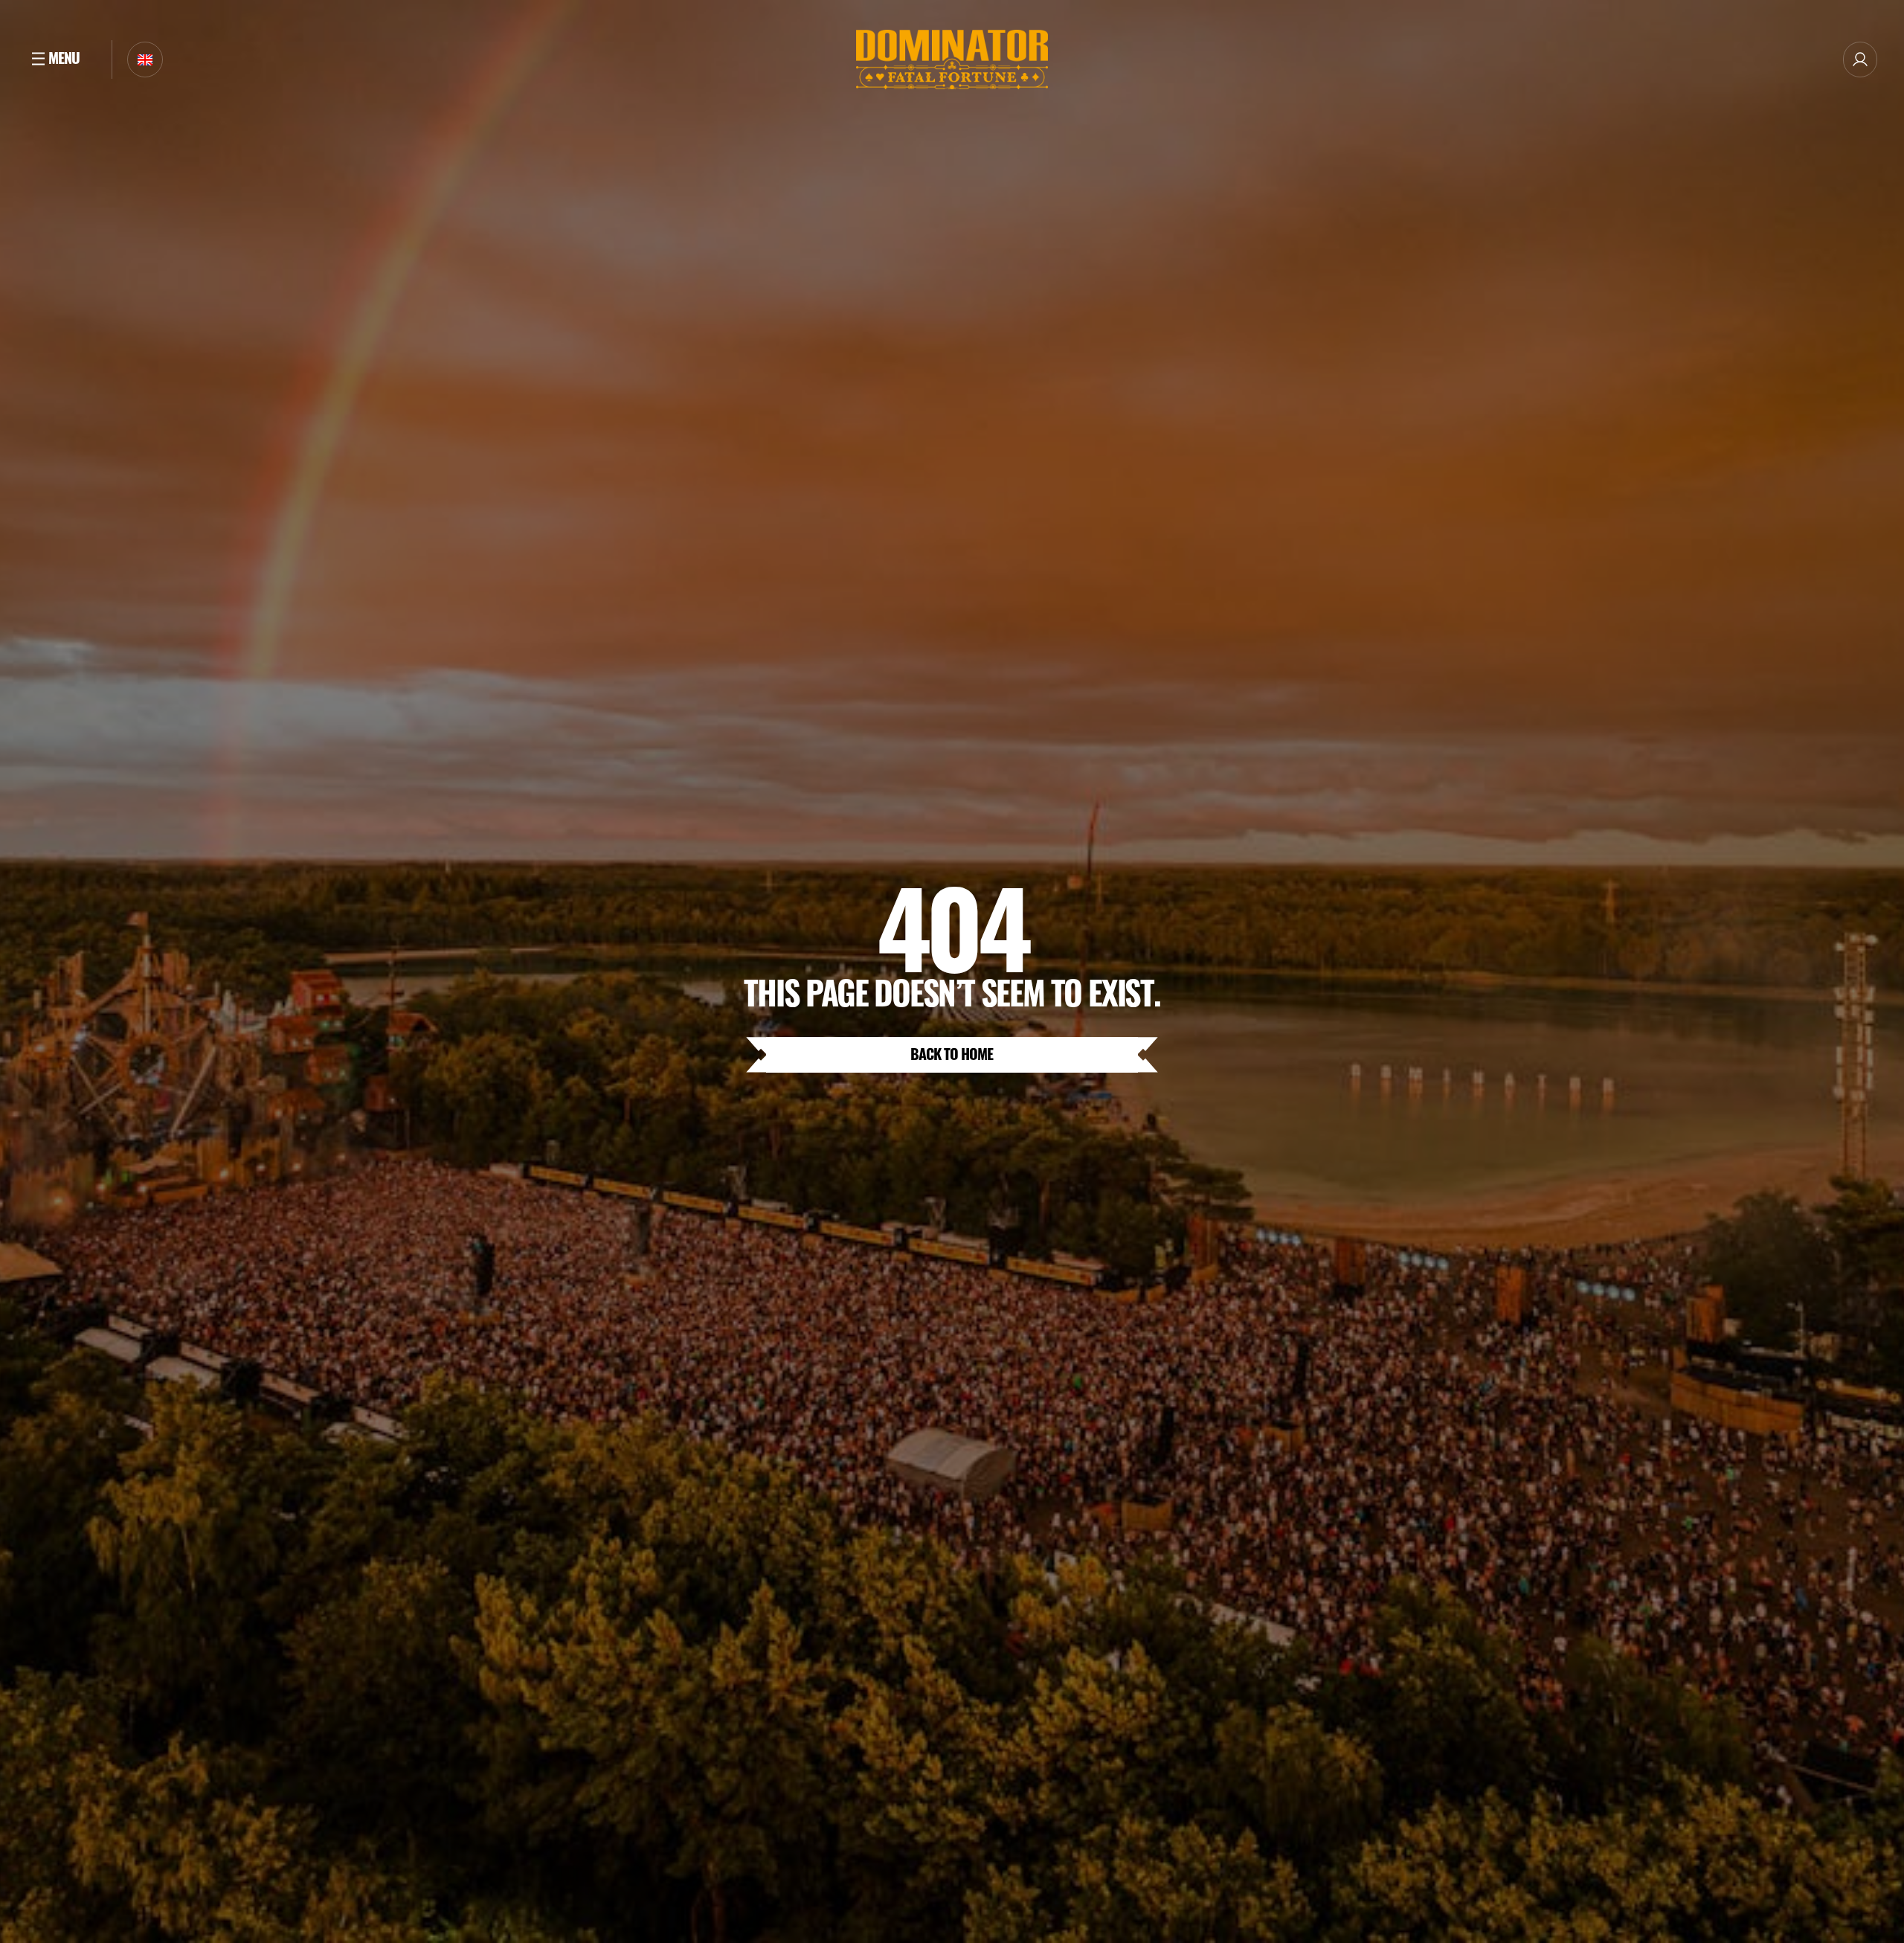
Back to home (952, 1053)
